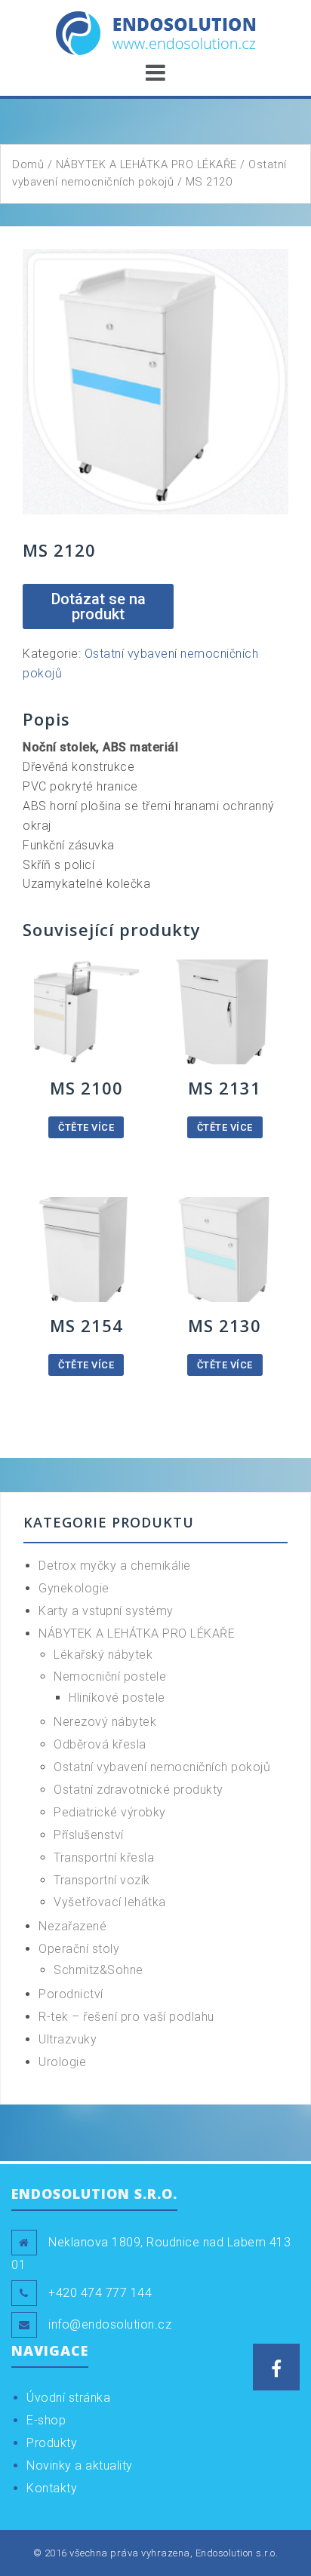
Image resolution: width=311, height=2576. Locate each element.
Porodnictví (71, 1994)
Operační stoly (79, 1949)
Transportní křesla (104, 1858)
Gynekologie (74, 1588)
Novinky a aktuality (80, 2465)
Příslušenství (89, 1835)
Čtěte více (86, 1127)
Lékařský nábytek (103, 1655)
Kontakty (52, 2488)
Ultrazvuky (68, 2039)
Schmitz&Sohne (99, 1970)
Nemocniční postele (110, 1676)
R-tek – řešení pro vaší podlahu (126, 2017)
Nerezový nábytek (105, 1722)
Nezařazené (72, 1926)
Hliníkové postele (117, 1698)
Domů (28, 164)
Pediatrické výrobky (110, 1812)
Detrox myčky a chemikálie (115, 1566)
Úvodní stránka (68, 2398)
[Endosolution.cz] (156, 32)
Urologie (62, 2062)
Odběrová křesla (100, 1744)
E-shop (46, 2420)
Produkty (52, 2443)
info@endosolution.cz (110, 2324)
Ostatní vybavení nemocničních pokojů (162, 1767)
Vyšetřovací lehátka (110, 1902)
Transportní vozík (102, 1880)
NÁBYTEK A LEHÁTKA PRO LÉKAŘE (146, 164)
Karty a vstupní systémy (106, 1611)
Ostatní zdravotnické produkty (139, 1790)
